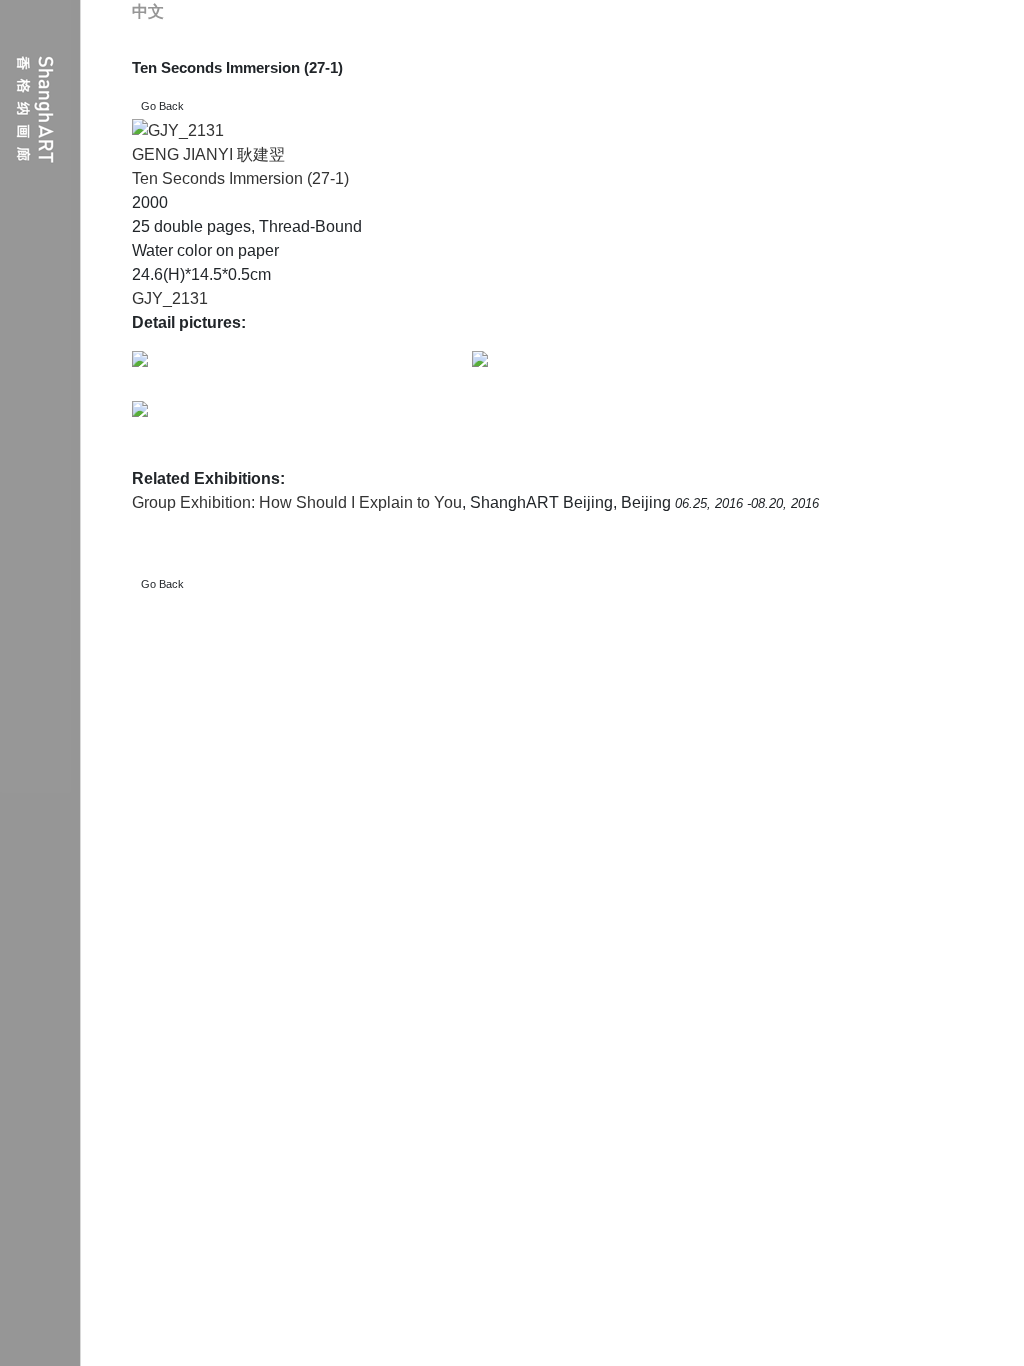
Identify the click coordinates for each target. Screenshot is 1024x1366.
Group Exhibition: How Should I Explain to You (297, 502)
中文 (148, 11)
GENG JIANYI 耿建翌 (208, 154)
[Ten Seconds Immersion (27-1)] (178, 130)
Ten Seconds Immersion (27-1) (240, 178)
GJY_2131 (170, 298)
